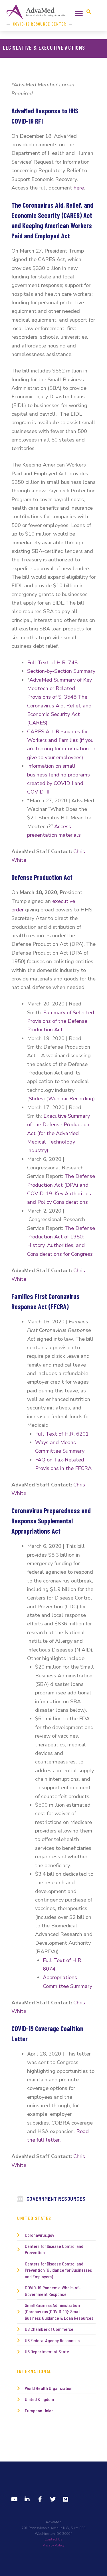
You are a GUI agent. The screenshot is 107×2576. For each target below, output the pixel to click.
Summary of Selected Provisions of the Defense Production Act (61, 1021)
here (79, 188)
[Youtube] (14, 2499)
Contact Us (53, 2539)
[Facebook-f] (40, 2499)
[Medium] (66, 2499)
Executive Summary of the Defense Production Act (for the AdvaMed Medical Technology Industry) (58, 1133)
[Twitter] (53, 2499)
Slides (36, 1099)
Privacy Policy (54, 2545)
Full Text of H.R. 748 (52, 662)
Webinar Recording (71, 1099)
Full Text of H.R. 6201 (62, 1434)
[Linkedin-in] (27, 2499)
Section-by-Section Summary (61, 671)
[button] (79, 13)
